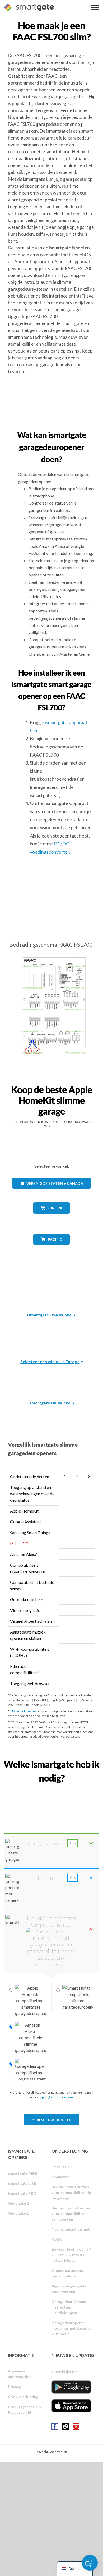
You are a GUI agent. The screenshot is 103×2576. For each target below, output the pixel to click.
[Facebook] (55, 2427)
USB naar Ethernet (24, 1711)
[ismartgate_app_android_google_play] (71, 2387)
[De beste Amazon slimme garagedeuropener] (51, 1288)
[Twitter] (65, 2427)
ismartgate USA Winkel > (51, 1315)
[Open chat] (90, 2563)
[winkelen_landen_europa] (51, 1217)
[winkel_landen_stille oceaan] (52, 1249)
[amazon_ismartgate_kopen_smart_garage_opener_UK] (51, 1376)
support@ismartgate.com (55, 2097)
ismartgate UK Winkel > (52, 1403)
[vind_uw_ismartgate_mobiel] (51, 1790)
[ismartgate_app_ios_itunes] (71, 2406)
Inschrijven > (66, 2372)
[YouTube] (76, 2427)
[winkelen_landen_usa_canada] (51, 1193)
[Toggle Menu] (95, 7)
